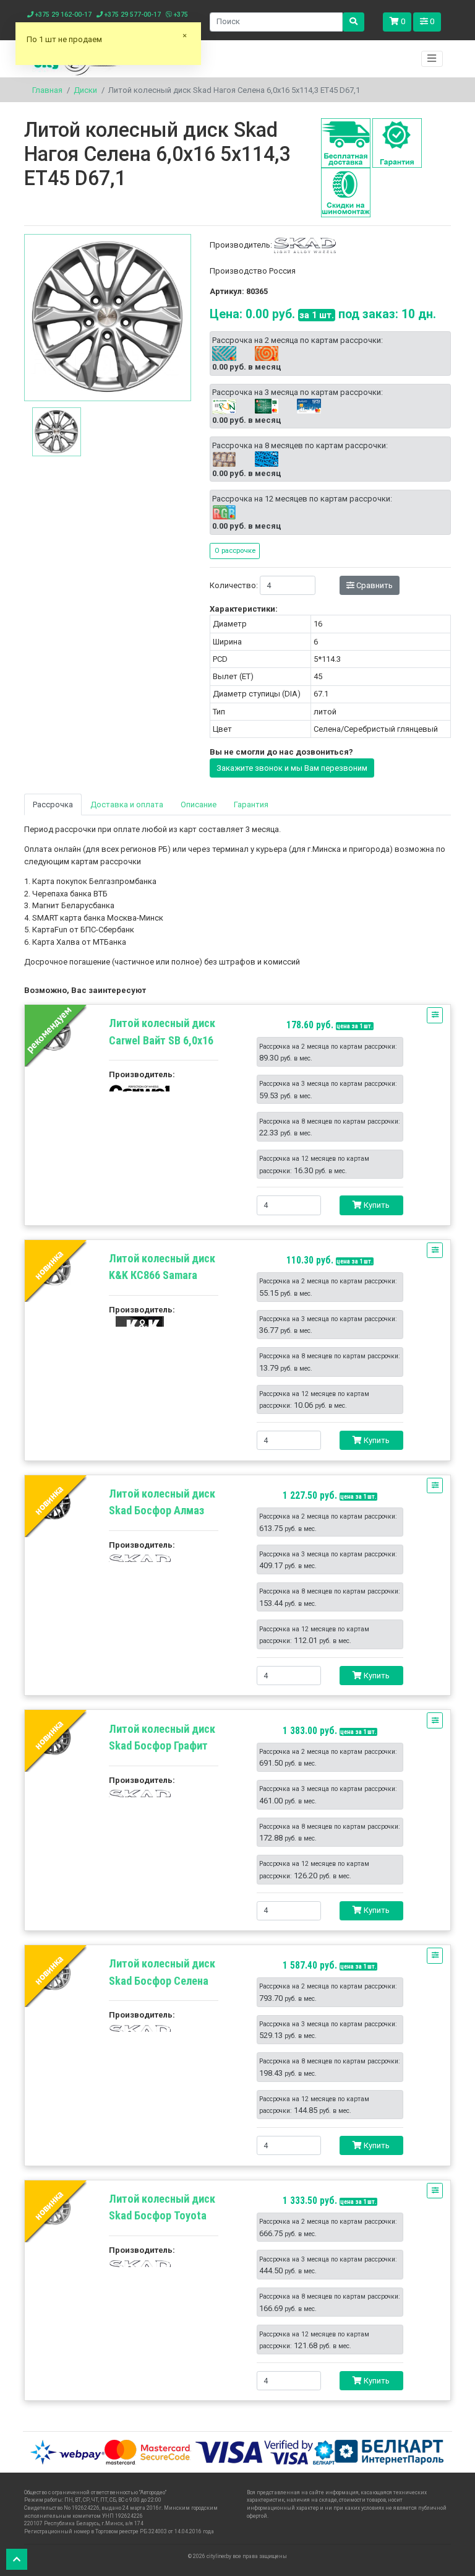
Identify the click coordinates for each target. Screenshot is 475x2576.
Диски (85, 90)
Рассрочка (53, 804)
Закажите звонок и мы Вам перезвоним (292, 768)
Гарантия (251, 804)
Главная (47, 90)
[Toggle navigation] (432, 59)
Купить (376, 1205)
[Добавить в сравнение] (435, 1015)
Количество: (234, 585)
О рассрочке (235, 550)
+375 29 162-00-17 (62, 15)
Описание (199, 804)
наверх (17, 2559)
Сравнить (374, 585)
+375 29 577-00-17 (132, 15)
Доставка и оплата (127, 804)
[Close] (185, 40)
